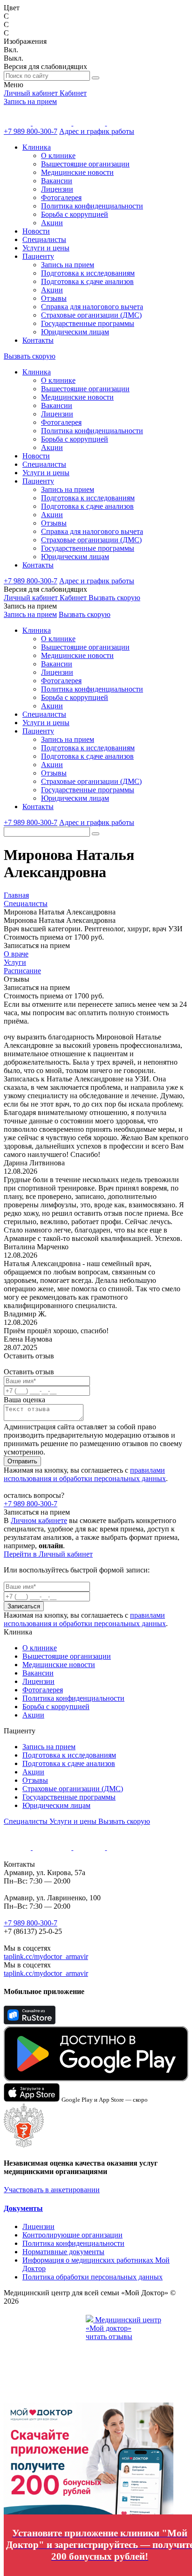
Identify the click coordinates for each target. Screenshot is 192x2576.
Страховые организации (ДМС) (91, 315)
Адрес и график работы (97, 131)
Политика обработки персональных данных (93, 2277)
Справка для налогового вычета (92, 307)
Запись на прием (30, 101)
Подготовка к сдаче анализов (87, 281)
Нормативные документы (63, 2252)
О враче (16, 954)
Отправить (22, 1461)
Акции (52, 223)
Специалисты (44, 239)
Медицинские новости (77, 172)
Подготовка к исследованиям (88, 273)
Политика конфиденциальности (92, 206)
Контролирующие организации (72, 2235)
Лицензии (57, 189)
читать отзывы (109, 2337)
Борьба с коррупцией (75, 214)
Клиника (37, 147)
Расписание (22, 971)
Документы (23, 2208)
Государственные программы (88, 323)
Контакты (38, 340)
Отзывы (54, 298)
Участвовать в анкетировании (52, 2190)
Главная (16, 895)
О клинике (58, 156)
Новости (36, 231)
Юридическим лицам (75, 332)
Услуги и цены (46, 248)
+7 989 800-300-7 (31, 131)
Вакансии (57, 181)
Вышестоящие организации (85, 164)
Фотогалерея (61, 197)
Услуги (15, 962)
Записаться (24, 1606)
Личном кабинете (39, 1520)
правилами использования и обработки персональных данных (85, 1474)
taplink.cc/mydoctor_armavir (46, 1956)
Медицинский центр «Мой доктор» (123, 2324)
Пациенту (38, 256)
